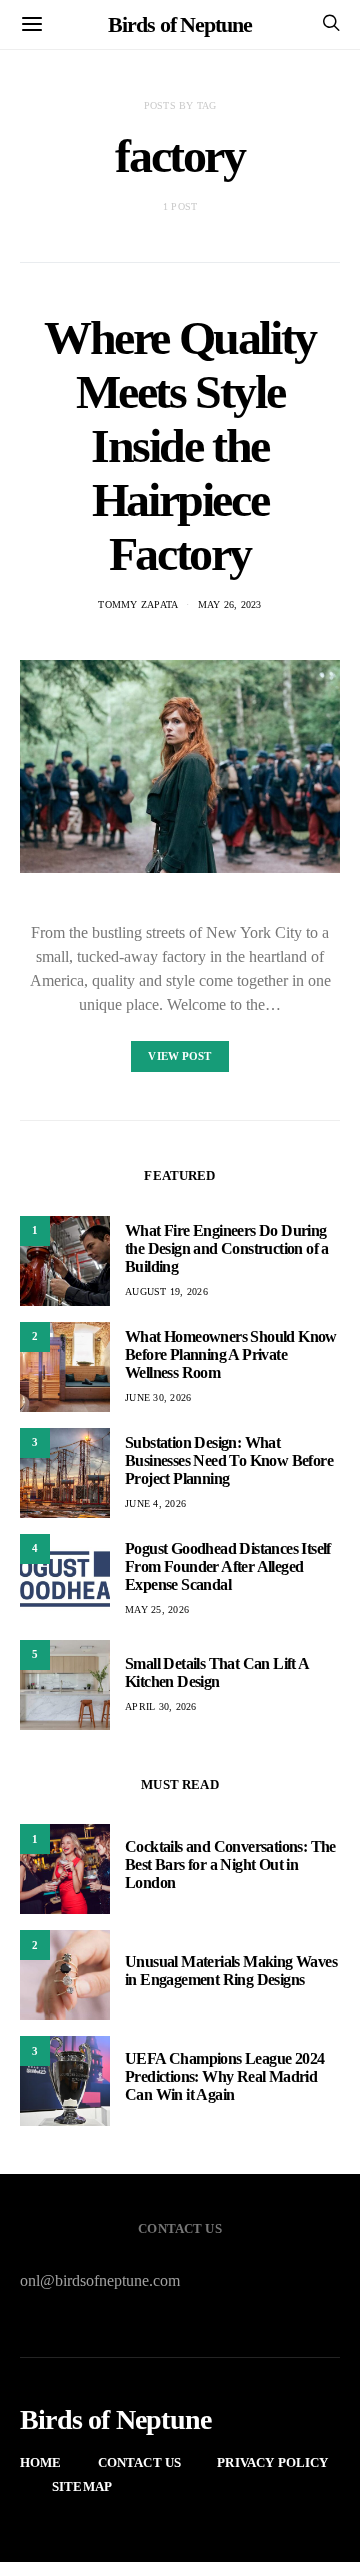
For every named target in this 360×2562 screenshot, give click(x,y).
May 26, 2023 (230, 604)
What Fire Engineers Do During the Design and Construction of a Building (227, 1248)
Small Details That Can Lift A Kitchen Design (217, 1672)
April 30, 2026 (161, 1706)
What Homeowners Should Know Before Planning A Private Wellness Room (231, 1354)
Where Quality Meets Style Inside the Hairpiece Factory (180, 445)
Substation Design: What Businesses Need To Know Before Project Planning (229, 1460)
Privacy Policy (272, 2462)
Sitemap (82, 2486)
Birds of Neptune (179, 24)
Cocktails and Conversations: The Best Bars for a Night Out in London (230, 1864)
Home (41, 2462)
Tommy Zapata (138, 604)
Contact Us (140, 2462)
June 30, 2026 (158, 1397)
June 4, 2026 (155, 1503)
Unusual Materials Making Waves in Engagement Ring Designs (231, 1970)
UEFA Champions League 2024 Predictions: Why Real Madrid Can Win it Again (224, 2076)
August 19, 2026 (166, 1291)
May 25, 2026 (157, 1609)
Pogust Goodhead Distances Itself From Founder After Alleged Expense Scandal (228, 1566)
